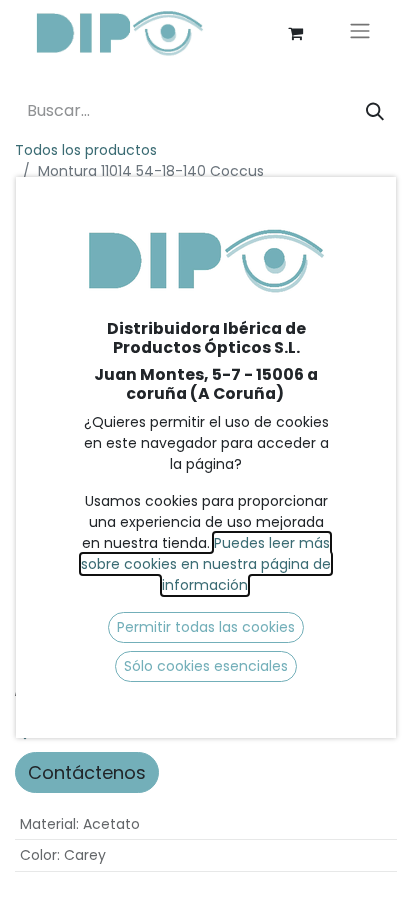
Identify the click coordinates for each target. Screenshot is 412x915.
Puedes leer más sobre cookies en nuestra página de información (206, 564)
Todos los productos (86, 150)
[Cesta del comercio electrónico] (295, 33)
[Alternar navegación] (360, 33)
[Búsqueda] (375, 111)
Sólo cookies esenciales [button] (206, 666)
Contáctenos (87, 772)
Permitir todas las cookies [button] (206, 627)
